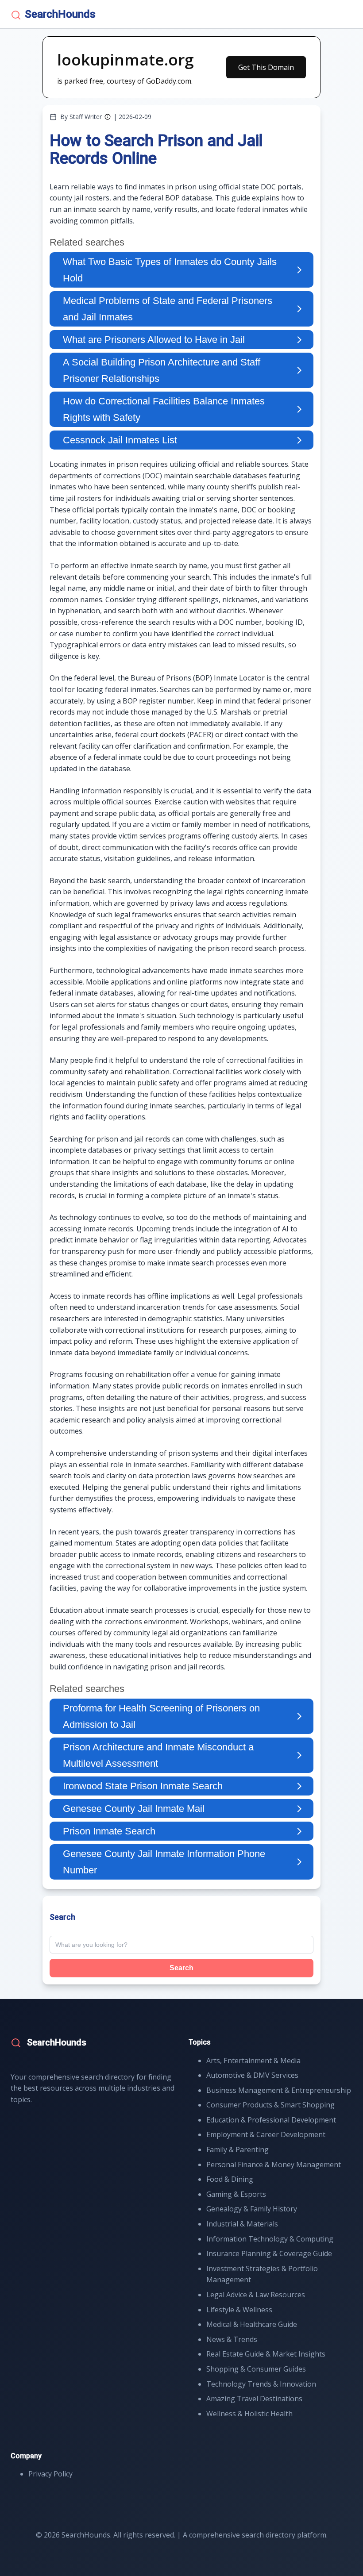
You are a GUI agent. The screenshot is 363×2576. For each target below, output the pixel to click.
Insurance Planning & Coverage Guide (269, 2253)
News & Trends (232, 2339)
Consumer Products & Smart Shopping (270, 2105)
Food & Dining (230, 2179)
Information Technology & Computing (270, 2239)
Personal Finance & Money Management (274, 2165)
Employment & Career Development (266, 2134)
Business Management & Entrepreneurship (279, 2090)
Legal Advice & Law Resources (256, 2295)
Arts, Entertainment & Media (253, 2061)
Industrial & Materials (242, 2224)
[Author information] (108, 117)
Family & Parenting (237, 2149)
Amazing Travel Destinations (254, 2399)
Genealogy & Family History (252, 2209)
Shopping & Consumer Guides (256, 2369)
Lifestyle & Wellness (239, 2310)
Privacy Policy (50, 2474)
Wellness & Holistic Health (249, 2414)
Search (181, 1968)
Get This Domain (266, 67)
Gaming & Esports (236, 2194)
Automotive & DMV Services (252, 2075)
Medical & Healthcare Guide (252, 2324)
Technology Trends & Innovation (261, 2384)
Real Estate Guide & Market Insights (266, 2354)
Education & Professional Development (271, 2120)
